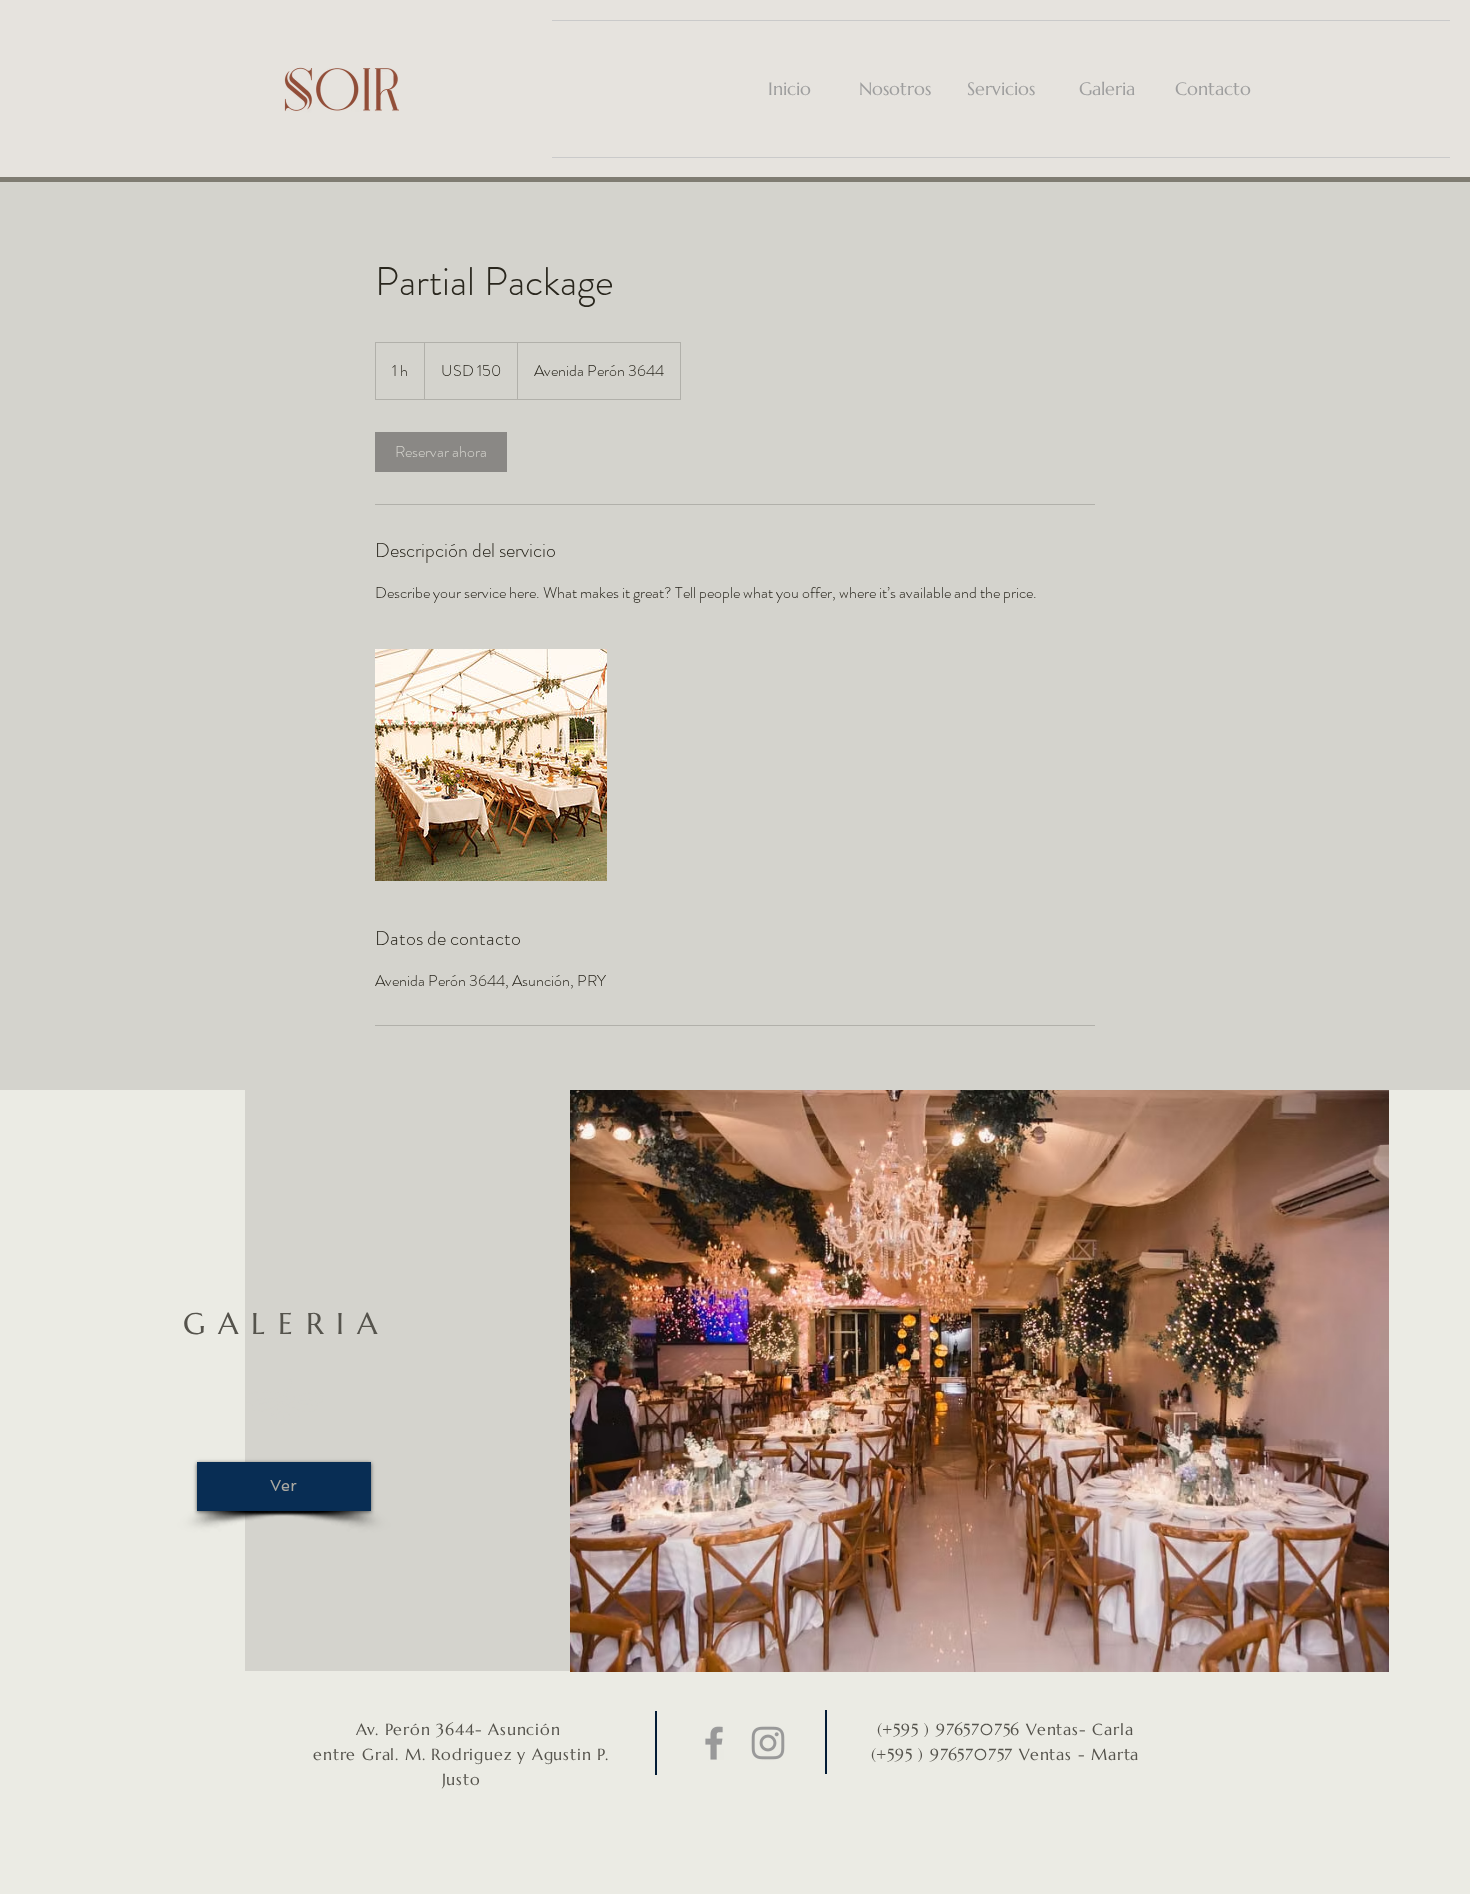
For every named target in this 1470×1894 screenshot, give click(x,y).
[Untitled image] (491, 765)
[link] (441, 452)
